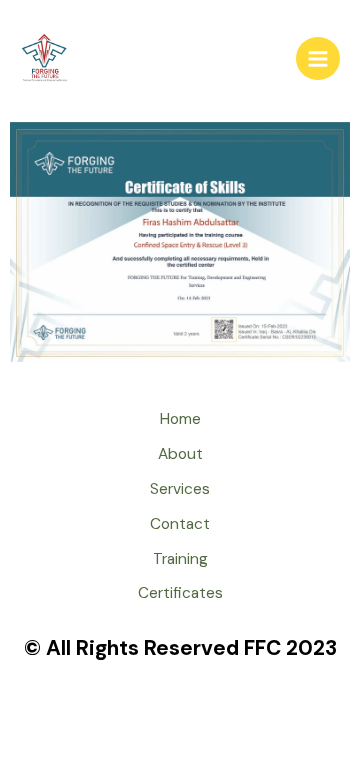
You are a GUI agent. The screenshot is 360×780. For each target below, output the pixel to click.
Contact (180, 524)
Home (180, 419)
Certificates (180, 593)
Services (180, 489)
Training (180, 559)
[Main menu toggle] (318, 59)
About (180, 454)
